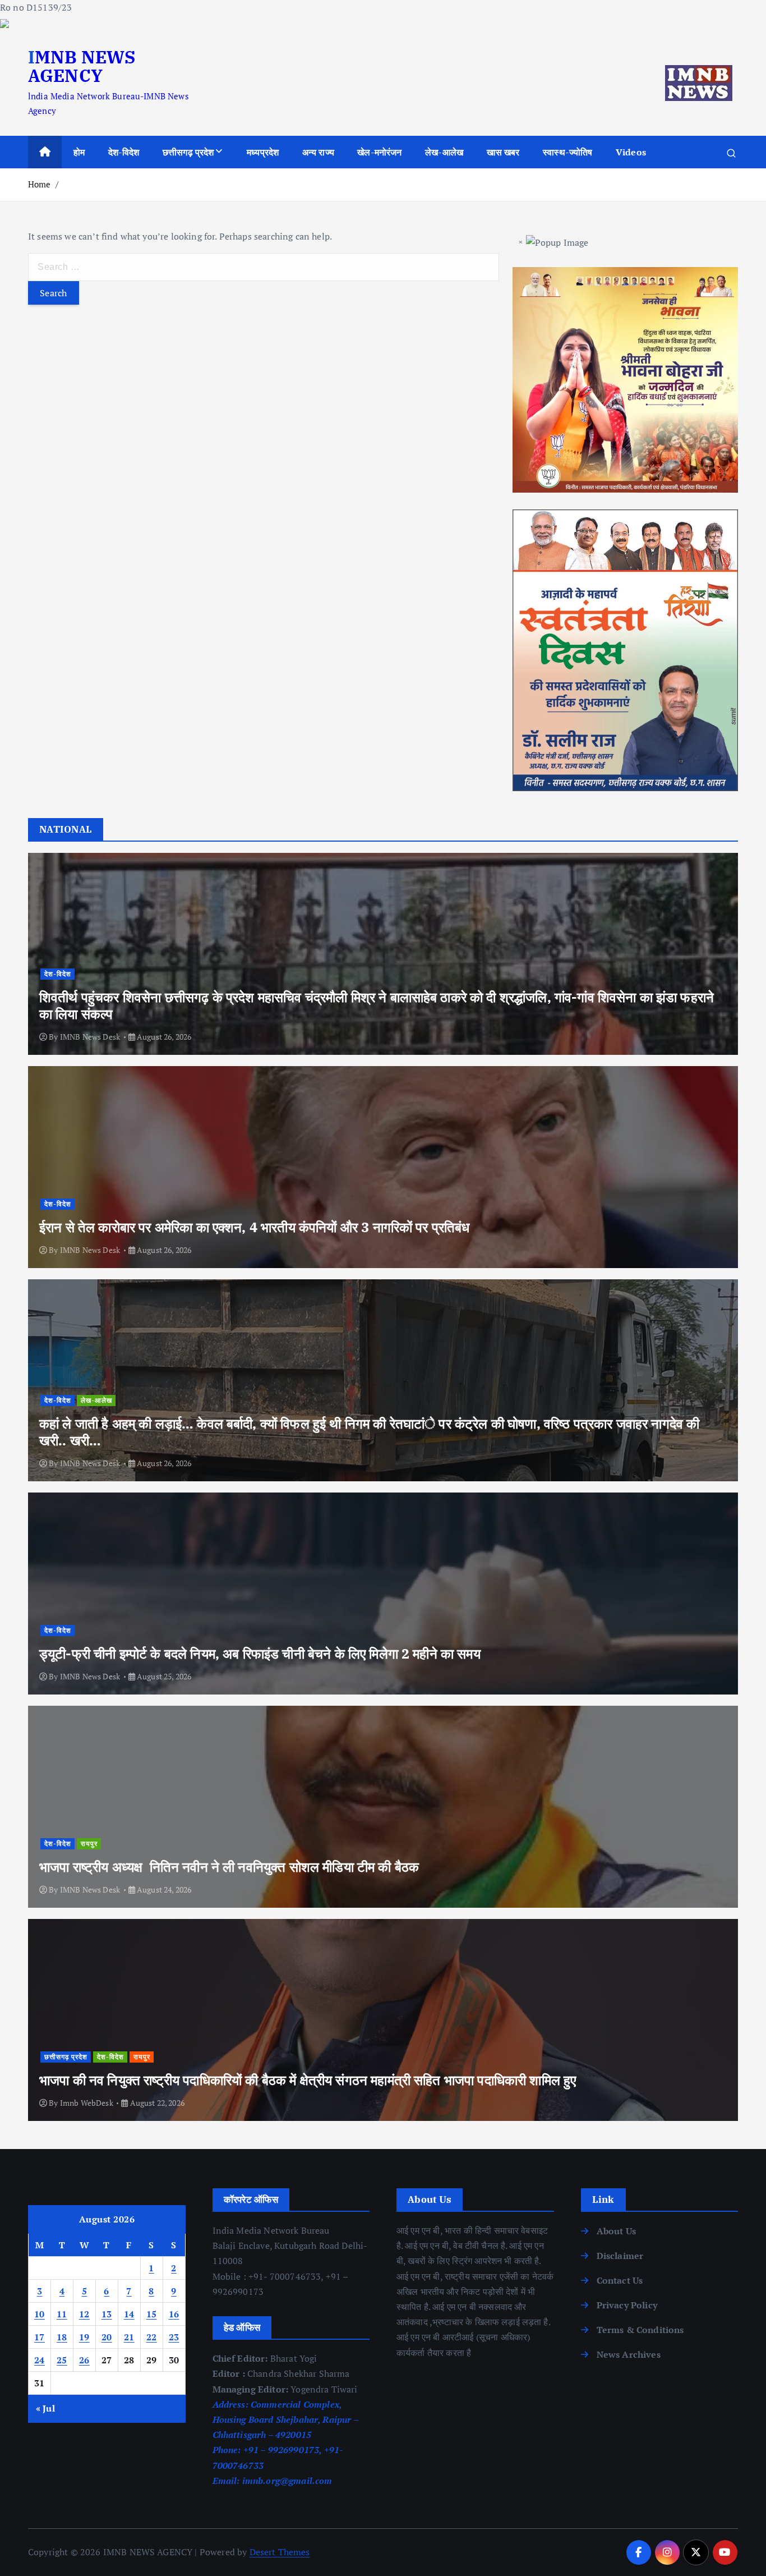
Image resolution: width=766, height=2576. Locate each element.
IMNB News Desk (90, 1037)
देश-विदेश (124, 152)
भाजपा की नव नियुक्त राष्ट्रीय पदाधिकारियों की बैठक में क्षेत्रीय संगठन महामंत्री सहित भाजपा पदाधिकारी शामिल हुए (308, 2080)
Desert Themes (280, 2552)
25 (62, 2360)
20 (107, 2337)
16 (174, 2314)
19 (84, 2337)
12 (84, 2314)
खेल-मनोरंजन (379, 152)
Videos (631, 152)
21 (129, 2337)
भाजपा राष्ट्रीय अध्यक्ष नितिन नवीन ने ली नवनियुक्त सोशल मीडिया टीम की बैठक (229, 1867)
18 (62, 2337)
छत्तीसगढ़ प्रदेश (188, 152)
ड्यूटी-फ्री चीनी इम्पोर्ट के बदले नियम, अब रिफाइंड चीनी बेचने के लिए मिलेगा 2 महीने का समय (260, 1654)
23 (174, 2337)
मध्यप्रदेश (263, 152)
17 (40, 2337)
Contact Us (620, 2280)
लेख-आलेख (444, 152)
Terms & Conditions (640, 2330)
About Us (616, 2231)
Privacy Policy (627, 2305)
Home (40, 184)
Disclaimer (620, 2256)
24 (40, 2360)
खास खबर (503, 152)
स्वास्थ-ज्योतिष (567, 152)
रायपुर (89, 1843)
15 (152, 2314)
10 (40, 2314)
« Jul (45, 2408)
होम (79, 152)
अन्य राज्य (318, 152)
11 (62, 2314)
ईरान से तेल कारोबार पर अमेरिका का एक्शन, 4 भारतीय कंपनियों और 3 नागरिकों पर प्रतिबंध (255, 1227)
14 (129, 2314)
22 (152, 2337)
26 (84, 2360)
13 (107, 2314)
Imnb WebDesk (87, 2103)
